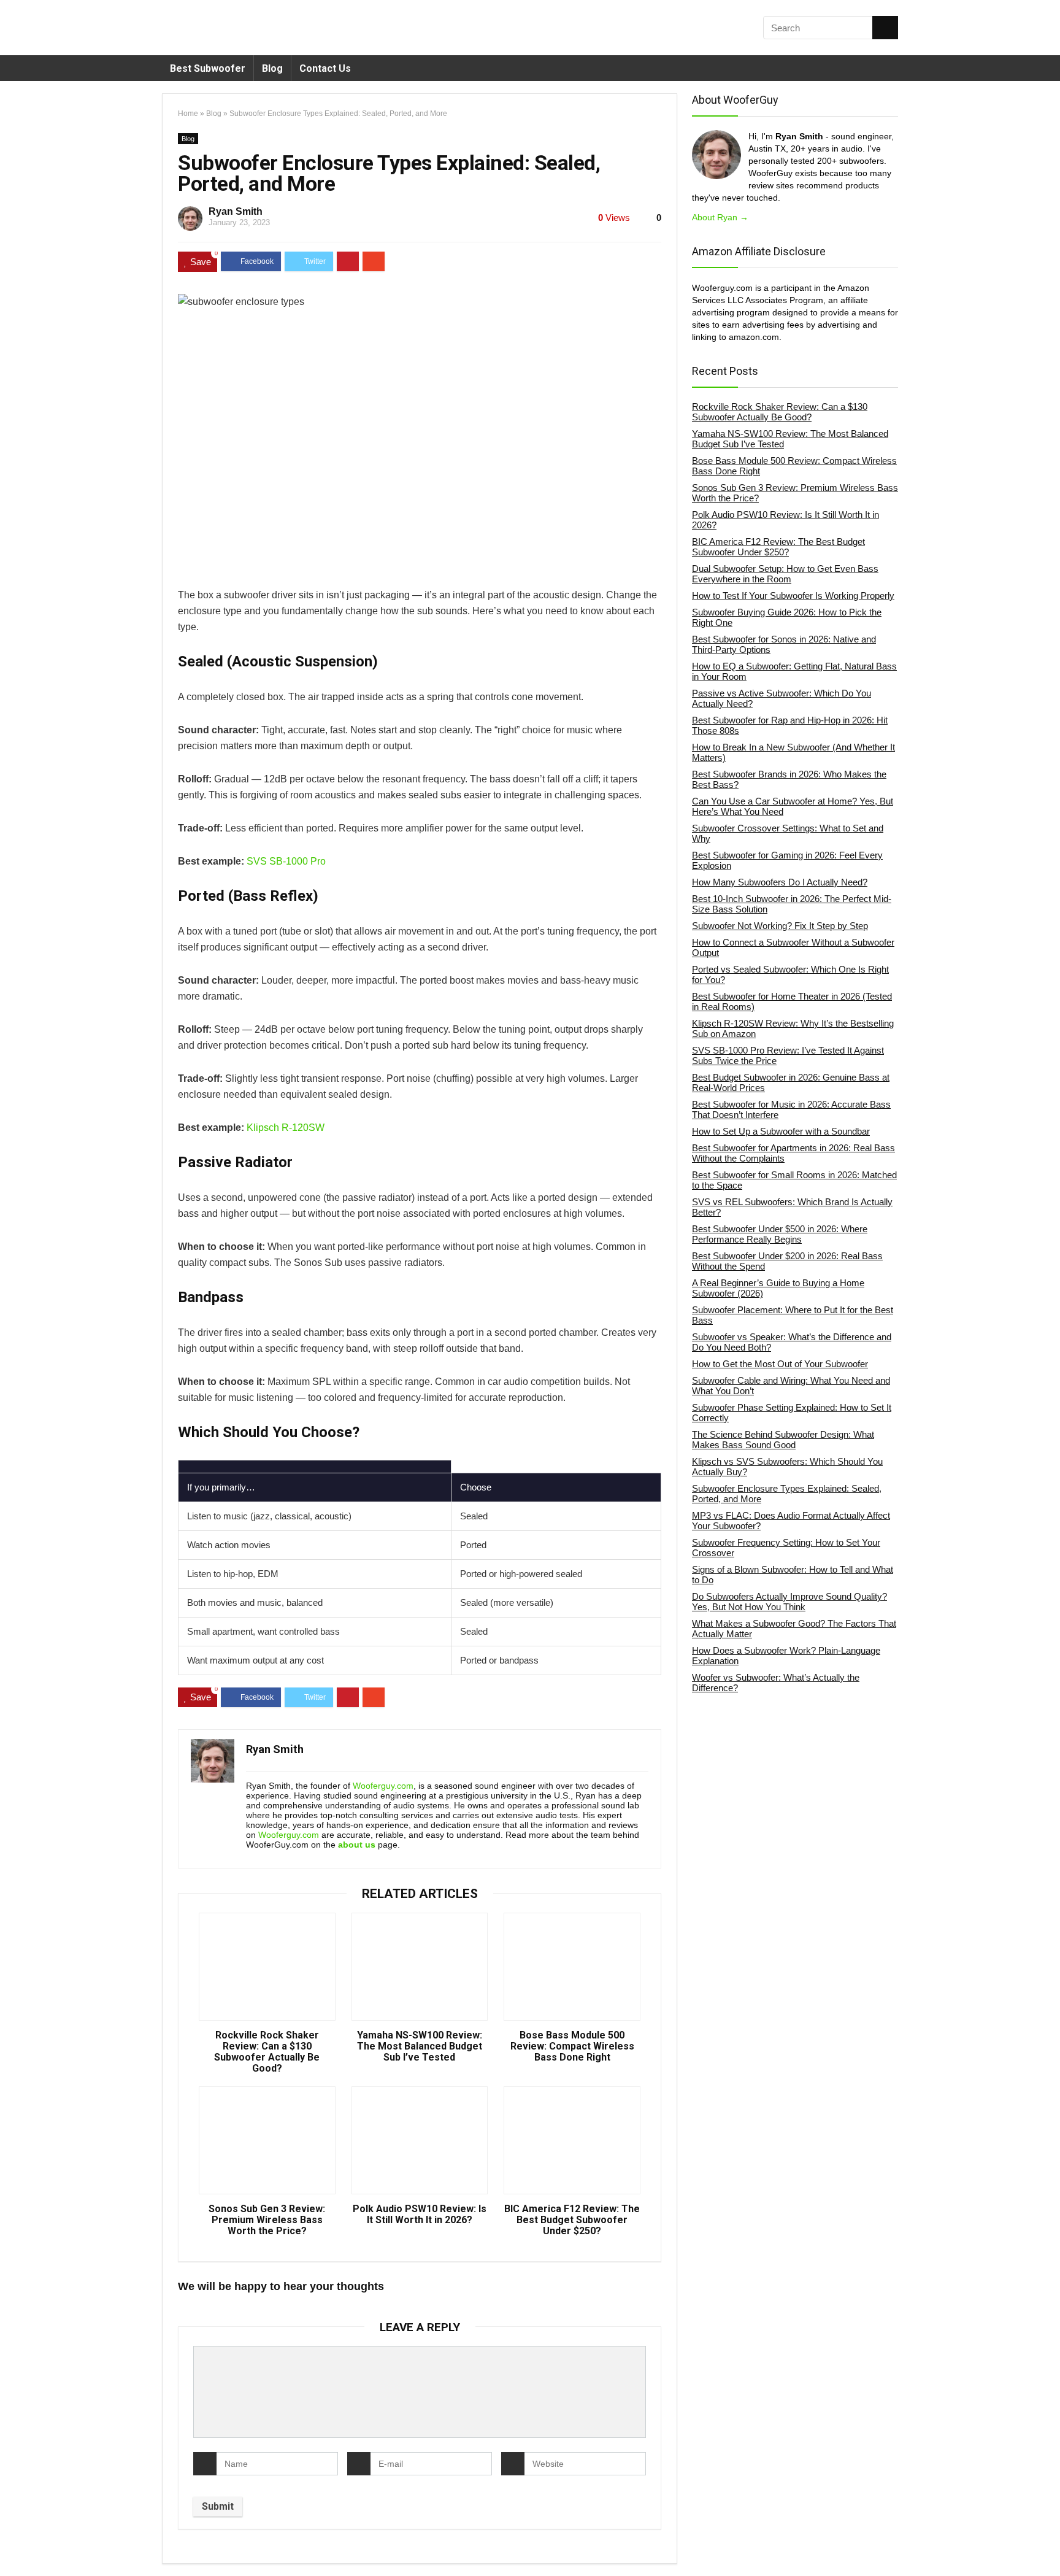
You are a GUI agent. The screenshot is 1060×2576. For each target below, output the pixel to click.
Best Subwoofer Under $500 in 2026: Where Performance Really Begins (780, 1234)
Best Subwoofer (208, 68)
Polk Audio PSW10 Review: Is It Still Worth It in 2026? (420, 2215)
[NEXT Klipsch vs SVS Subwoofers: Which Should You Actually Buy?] (1048, 2545)
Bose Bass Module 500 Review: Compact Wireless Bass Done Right (572, 2046)
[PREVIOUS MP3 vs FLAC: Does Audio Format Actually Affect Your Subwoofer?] (12, 2545)
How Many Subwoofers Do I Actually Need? (780, 882)
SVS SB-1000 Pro (286, 861)
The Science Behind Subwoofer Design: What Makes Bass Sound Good (783, 1440)
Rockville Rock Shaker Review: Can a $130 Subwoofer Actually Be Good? (267, 2052)
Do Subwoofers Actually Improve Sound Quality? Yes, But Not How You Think (789, 1602)
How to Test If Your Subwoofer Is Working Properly (793, 596)
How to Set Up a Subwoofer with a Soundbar (781, 1131)
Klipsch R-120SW (286, 1128)
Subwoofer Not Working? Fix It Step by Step (780, 926)
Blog (272, 68)
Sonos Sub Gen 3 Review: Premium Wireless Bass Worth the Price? (267, 2220)
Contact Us (325, 68)
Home (188, 114)
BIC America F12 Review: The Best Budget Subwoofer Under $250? (572, 2220)
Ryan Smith (236, 211)
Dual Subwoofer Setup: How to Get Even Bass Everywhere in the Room (785, 574)
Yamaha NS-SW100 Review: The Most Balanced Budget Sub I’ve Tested (420, 2046)
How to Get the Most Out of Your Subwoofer (780, 1364)
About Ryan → (720, 217)
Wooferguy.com (383, 1786)
